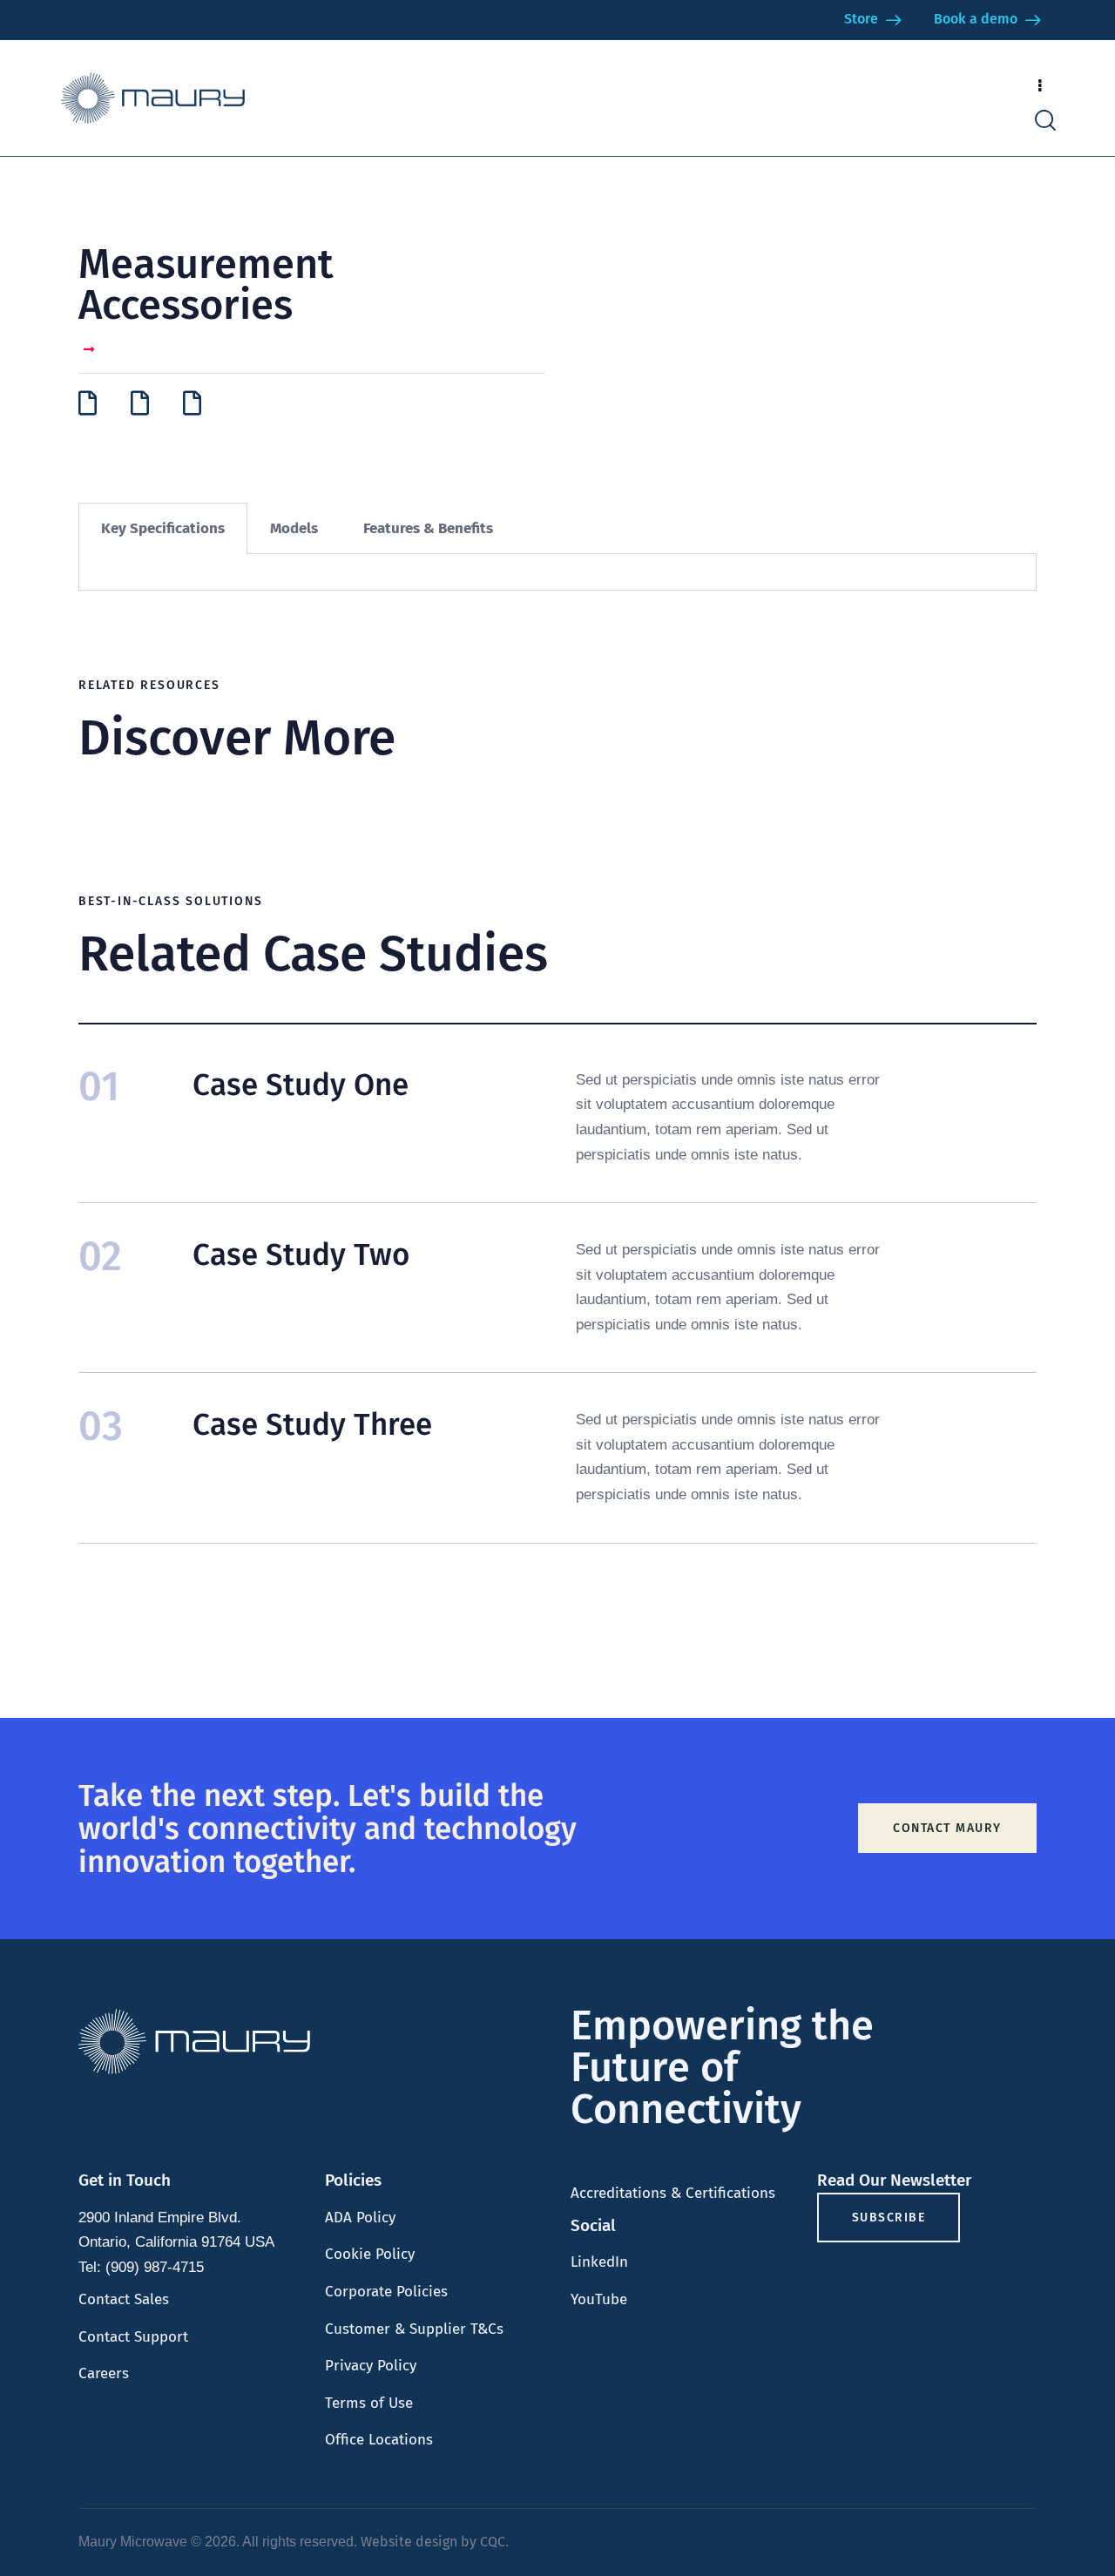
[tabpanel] (557, 572)
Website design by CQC (433, 2542)
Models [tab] (294, 528)
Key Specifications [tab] (163, 528)
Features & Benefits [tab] (428, 528)
